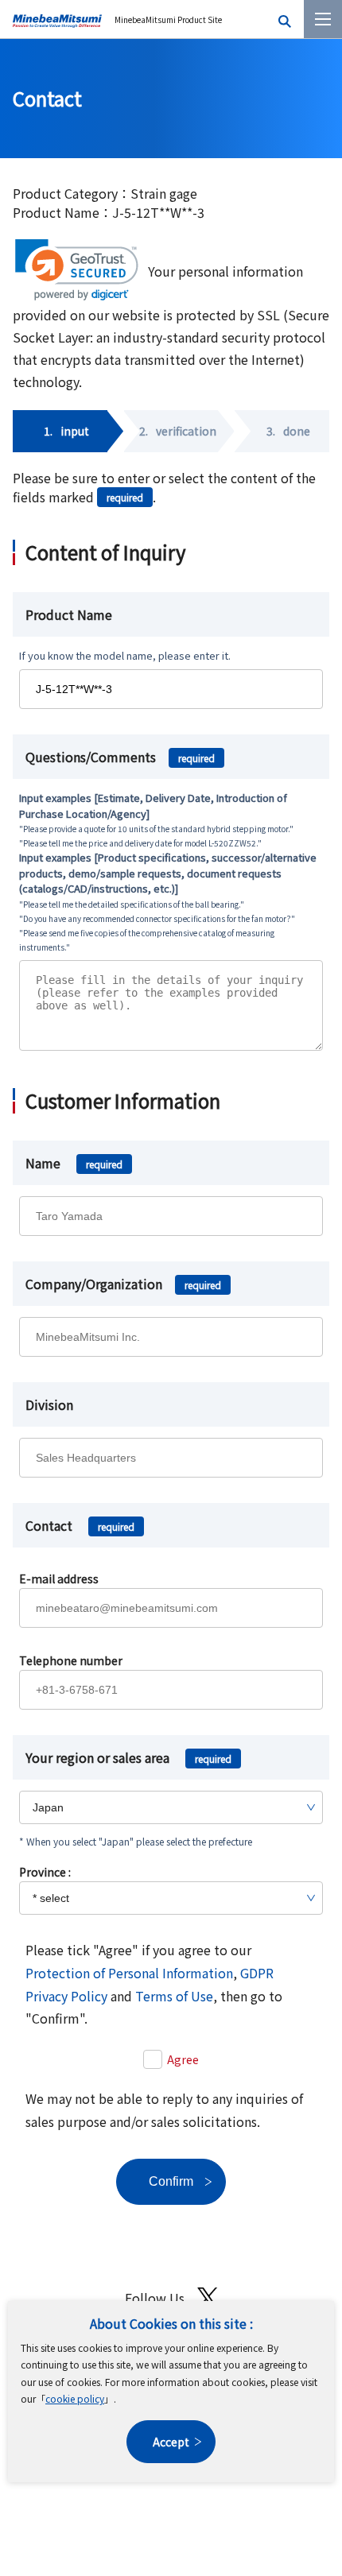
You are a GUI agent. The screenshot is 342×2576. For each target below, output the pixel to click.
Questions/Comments (120, 757)
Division (49, 1404)
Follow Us (155, 2298)
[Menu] (323, 19)
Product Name (69, 614)
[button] (77, 270)
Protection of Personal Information (129, 1973)
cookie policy (75, 2398)
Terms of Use (174, 1996)
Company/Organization (123, 1284)
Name (74, 1163)
